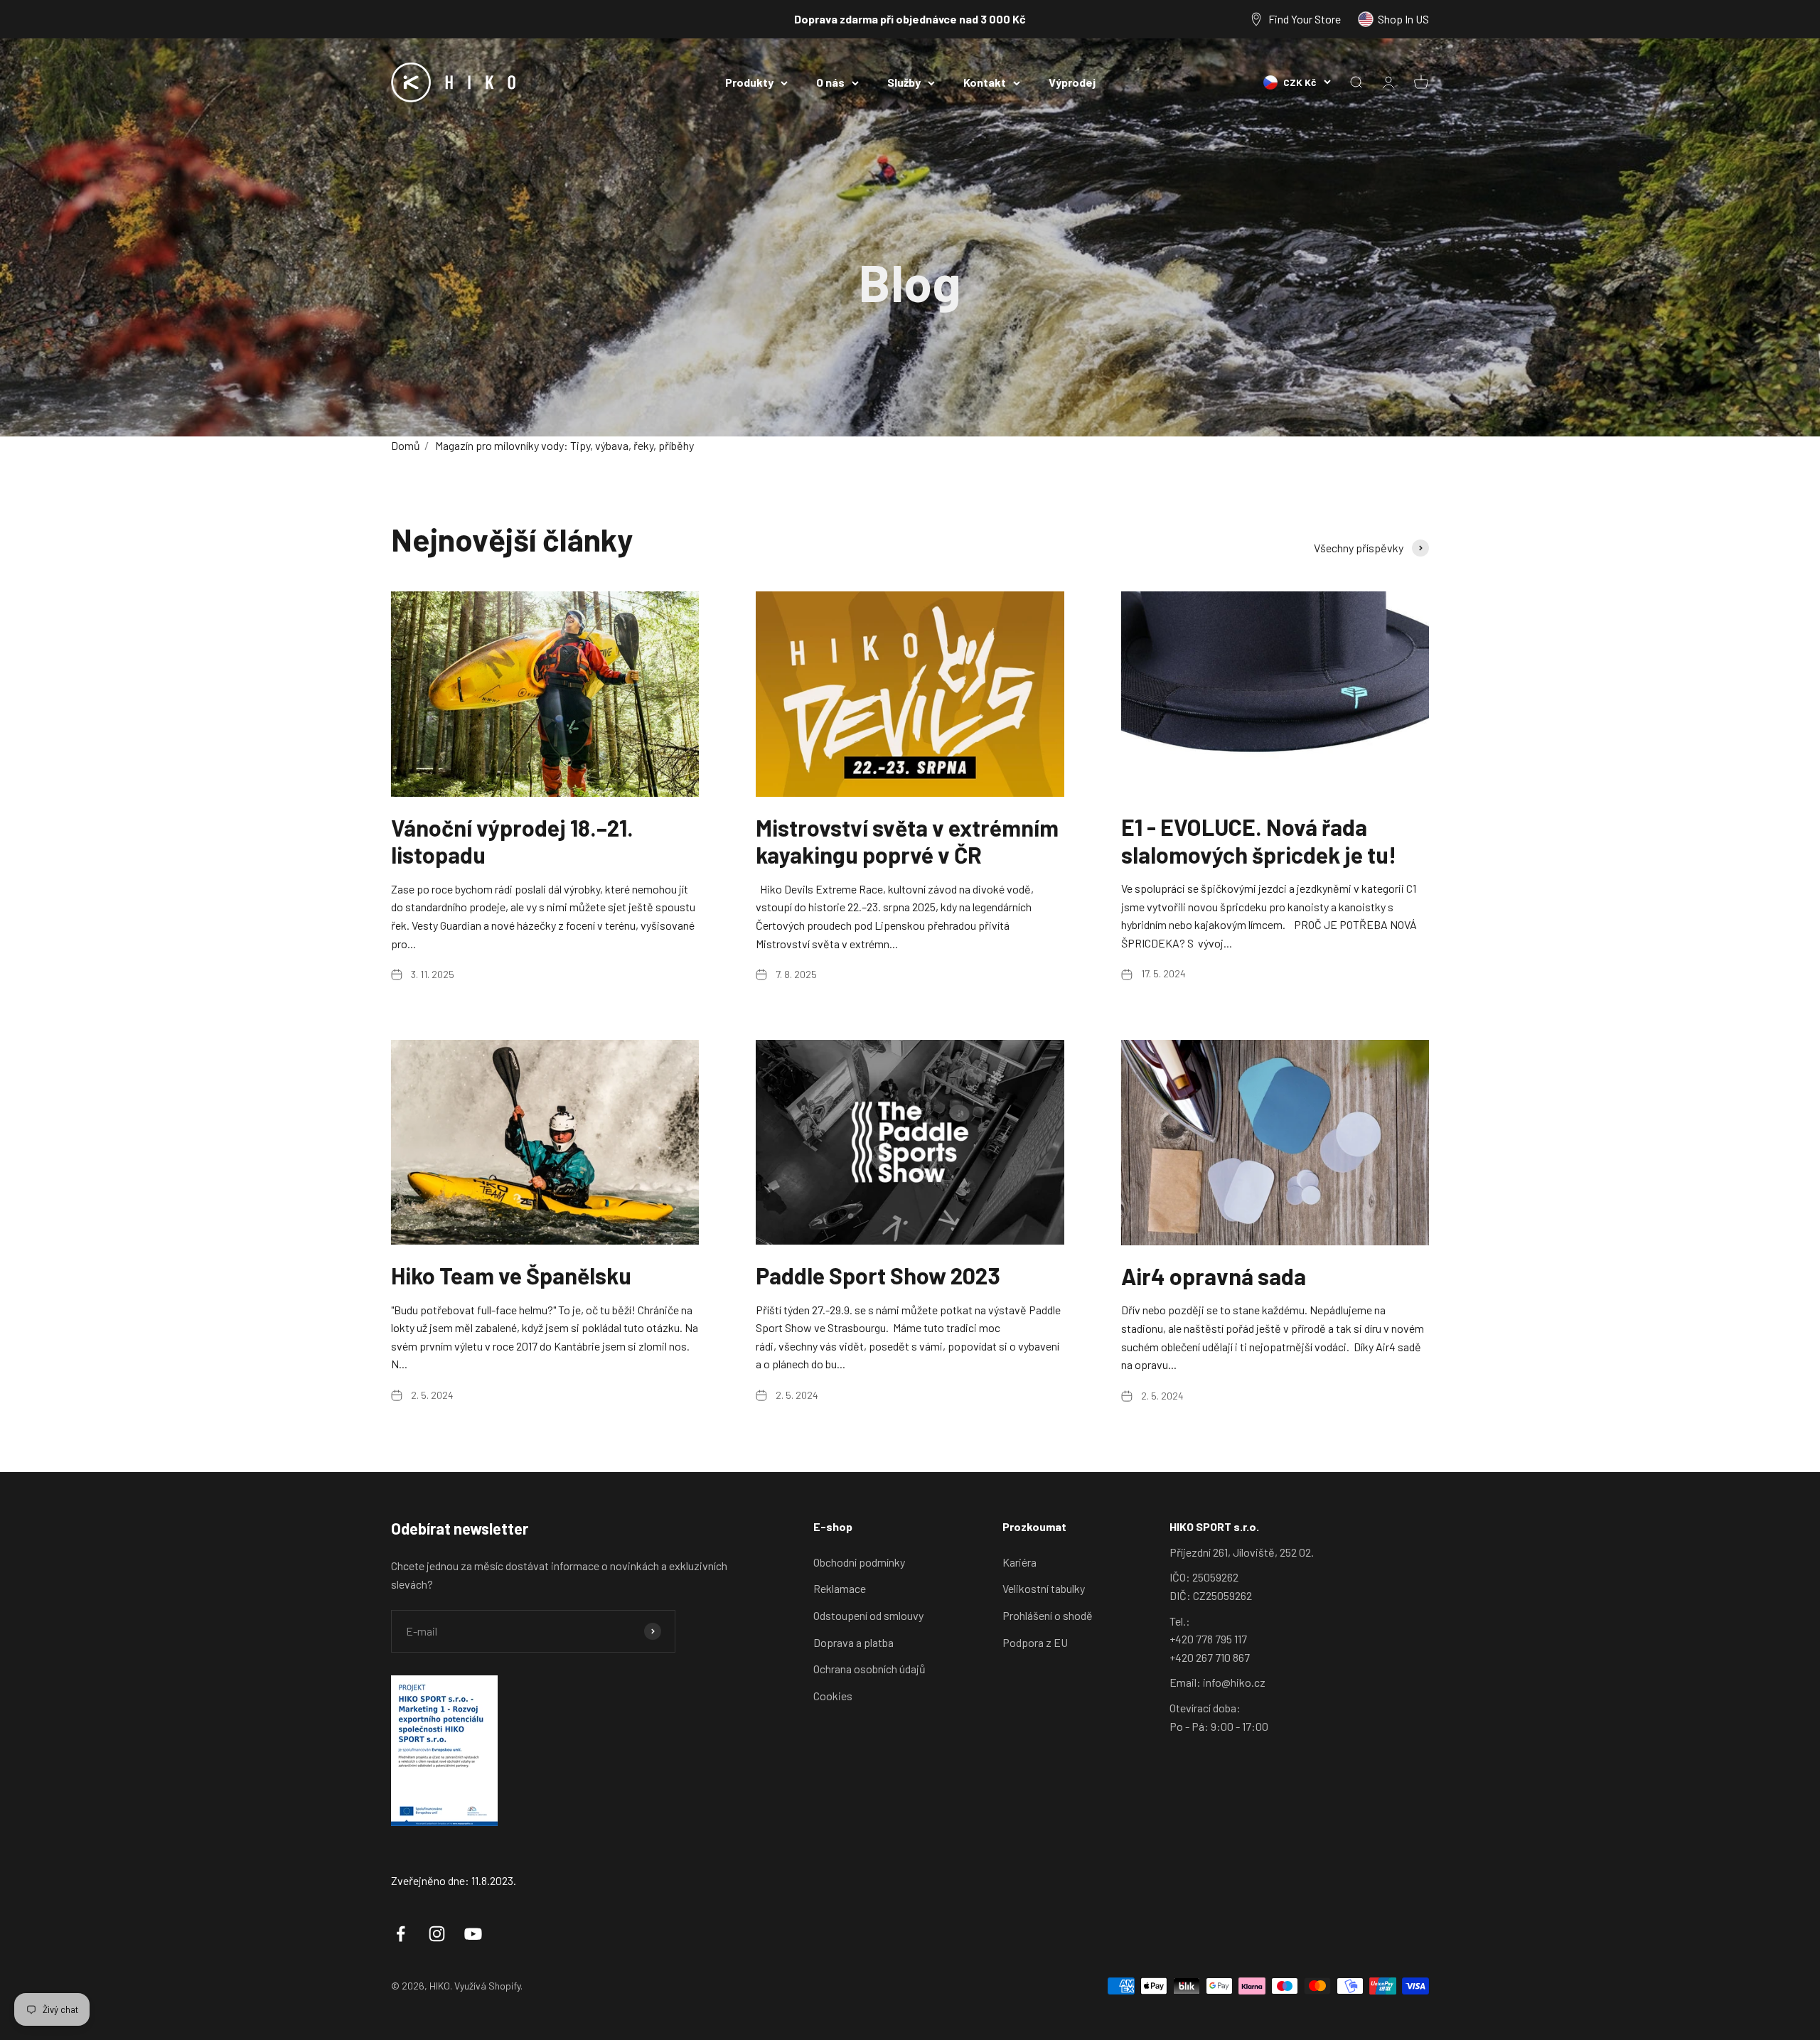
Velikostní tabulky (1044, 1588)
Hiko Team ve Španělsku (511, 1275)
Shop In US (1403, 19)
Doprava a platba (853, 1642)
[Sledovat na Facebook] (401, 1934)
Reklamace (840, 1588)
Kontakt (985, 82)
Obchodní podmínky (859, 1562)
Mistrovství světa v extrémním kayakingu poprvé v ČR (907, 841)
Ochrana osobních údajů (869, 1669)
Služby (904, 82)
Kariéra (1019, 1562)
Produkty (749, 82)
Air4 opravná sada (1214, 1276)
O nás (830, 82)
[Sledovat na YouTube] (473, 1934)
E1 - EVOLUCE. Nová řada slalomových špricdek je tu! (1259, 840)
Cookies (833, 1696)
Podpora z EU (1035, 1642)
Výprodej (1072, 82)
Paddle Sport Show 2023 (878, 1275)
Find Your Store (1305, 19)
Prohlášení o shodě (1048, 1615)
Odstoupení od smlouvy (868, 1615)
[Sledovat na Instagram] (437, 1934)
